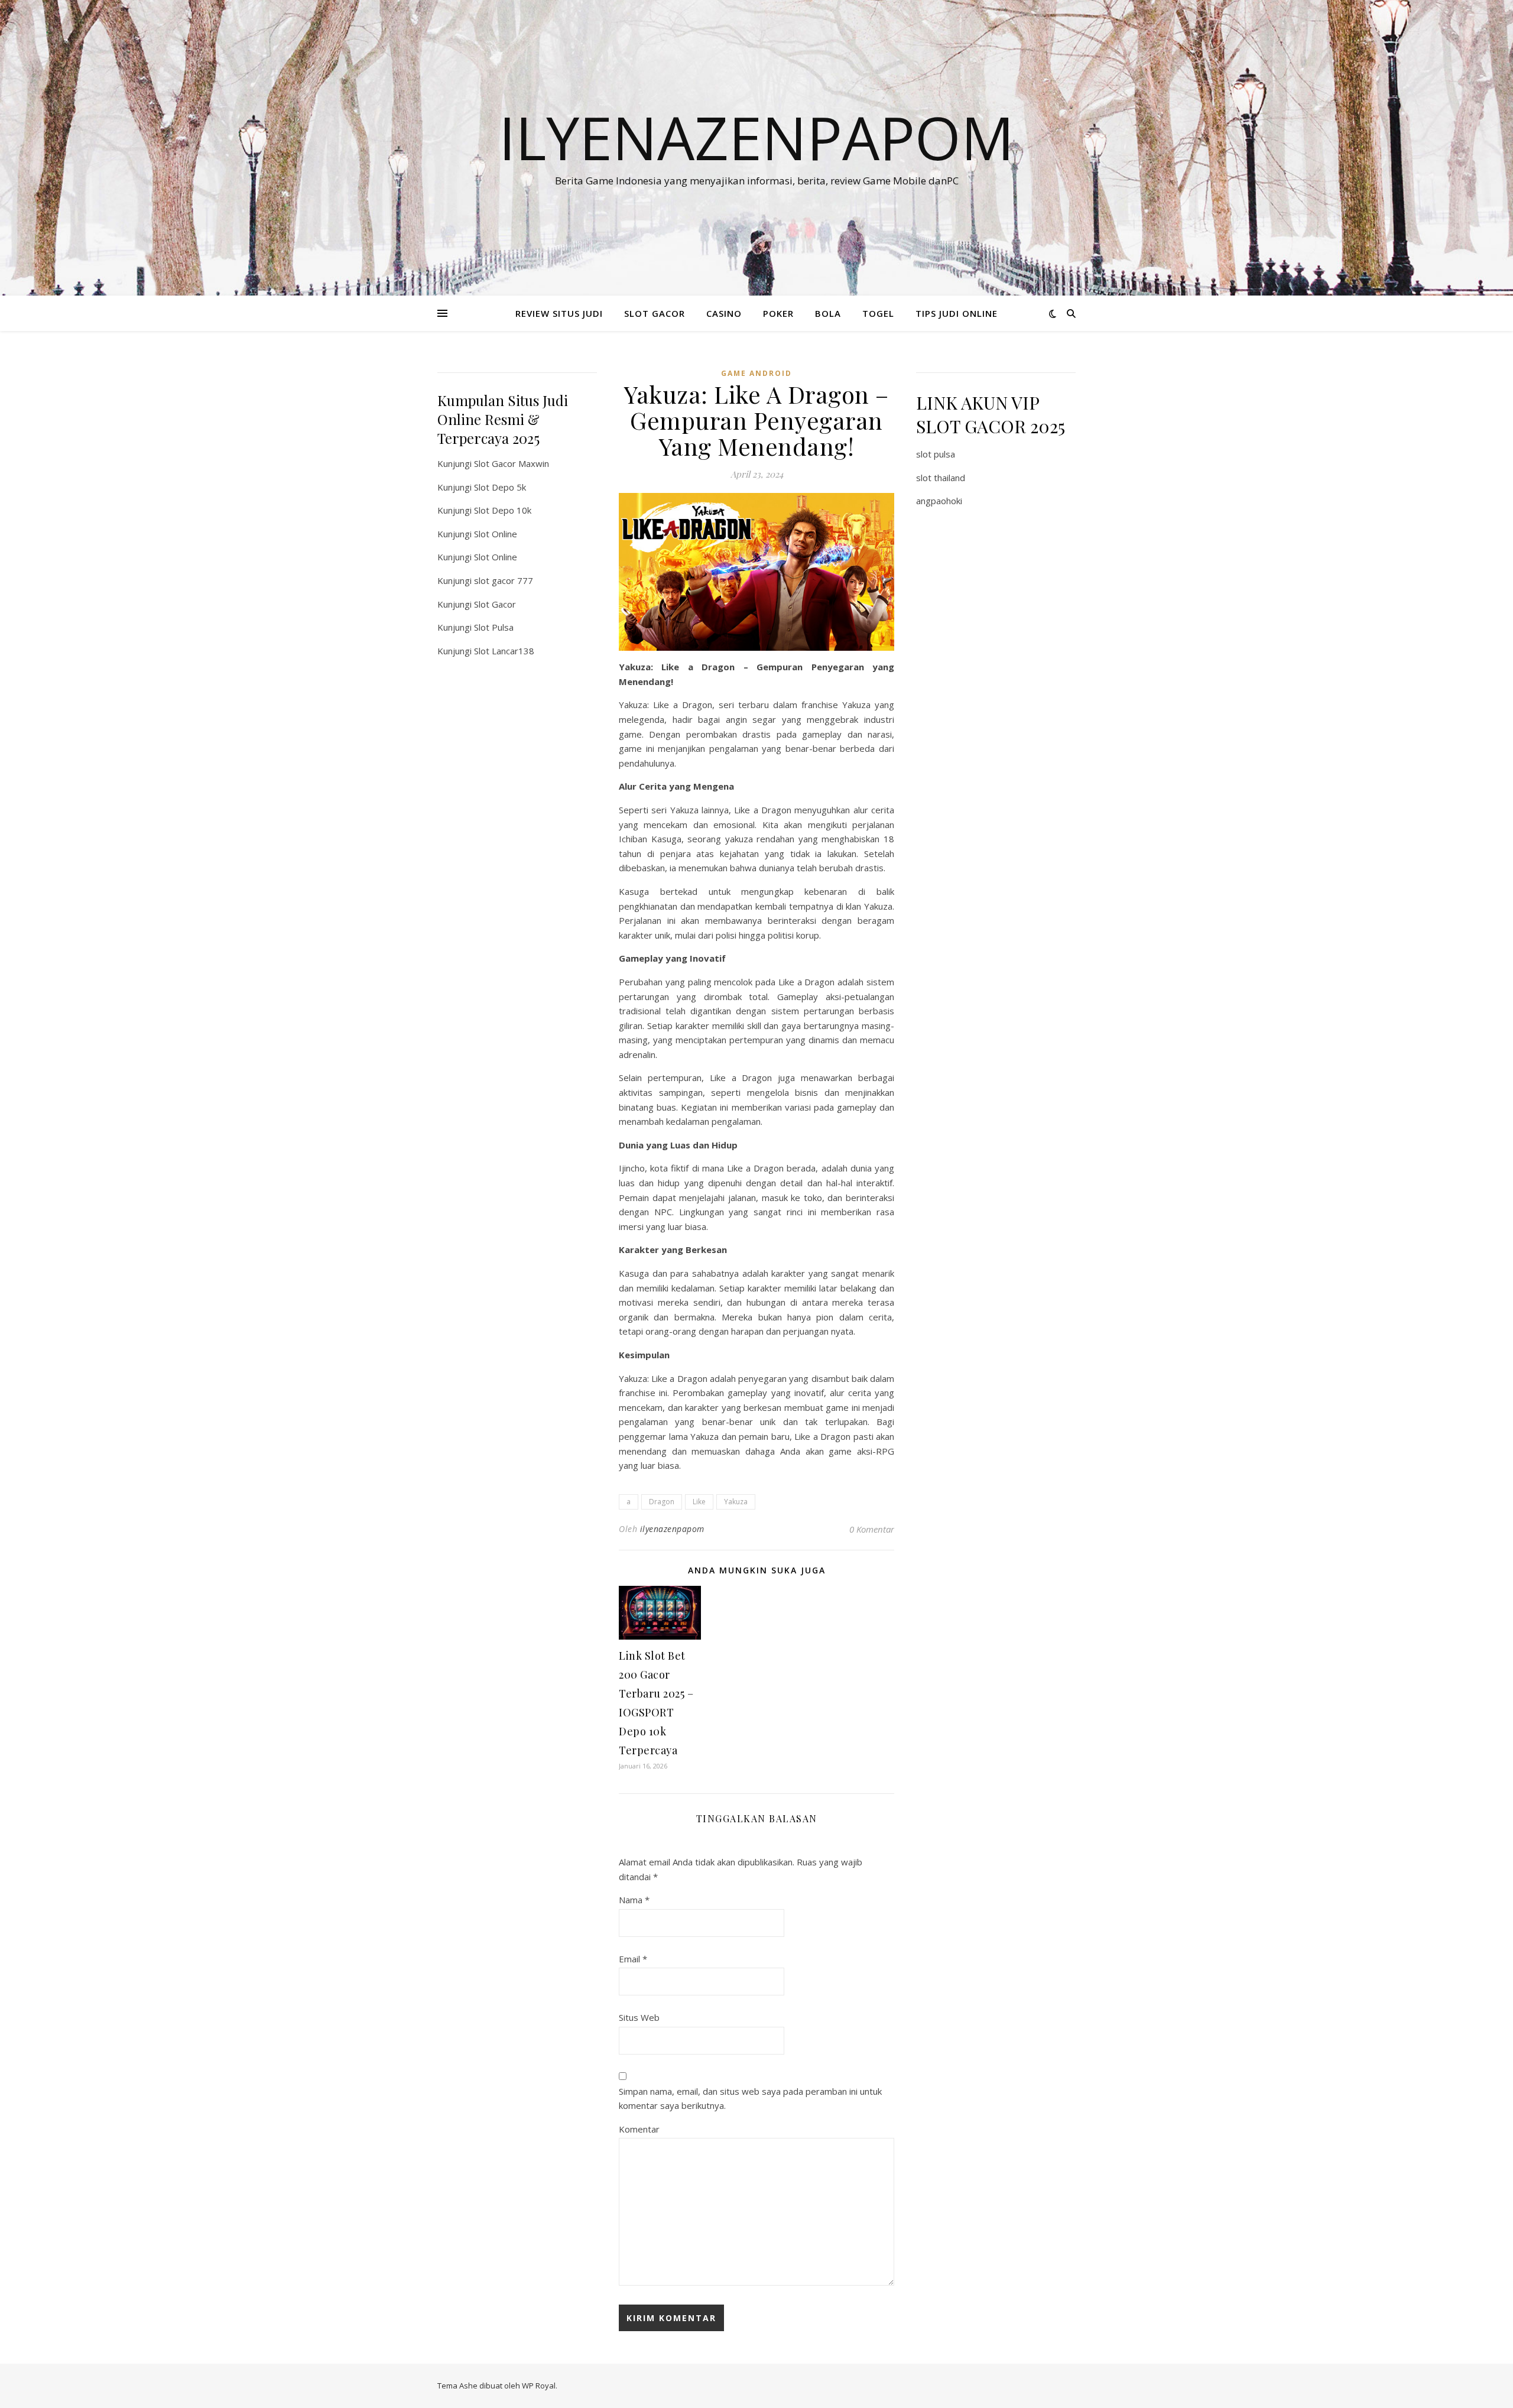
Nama (634, 1900)
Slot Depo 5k (500, 487)
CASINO (724, 313)
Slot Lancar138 (504, 651)
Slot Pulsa (494, 627)
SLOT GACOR (655, 313)
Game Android (756, 373)
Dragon (662, 1502)
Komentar (639, 2129)
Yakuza (736, 1502)
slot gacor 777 (504, 580)
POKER (778, 313)
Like (699, 1502)
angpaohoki (939, 501)
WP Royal (539, 2386)
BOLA (828, 313)
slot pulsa (936, 454)
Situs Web (639, 2017)
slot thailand (941, 478)
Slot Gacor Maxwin (512, 463)
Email (633, 1959)
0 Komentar (872, 1529)
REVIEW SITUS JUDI (559, 313)
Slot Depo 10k (503, 510)
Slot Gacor (495, 604)
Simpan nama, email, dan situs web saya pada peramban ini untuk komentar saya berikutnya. (750, 2099)
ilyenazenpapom (672, 1529)
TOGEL (878, 313)
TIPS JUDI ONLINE (957, 313)
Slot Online (496, 534)
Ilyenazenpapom (756, 137)
